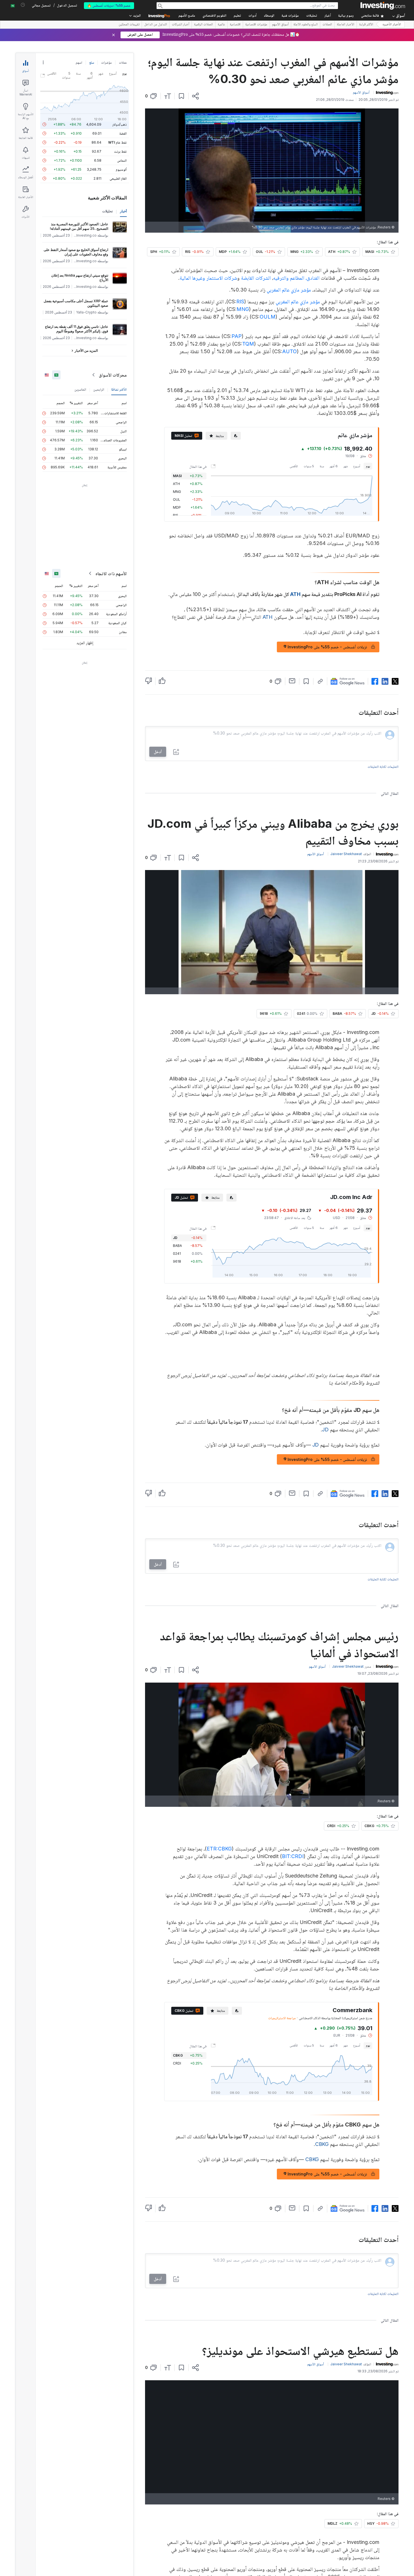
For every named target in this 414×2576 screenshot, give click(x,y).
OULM (268, 317)
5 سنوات (309, 466)
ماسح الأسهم (187, 16)
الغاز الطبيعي (118, 178)
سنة (322, 466)
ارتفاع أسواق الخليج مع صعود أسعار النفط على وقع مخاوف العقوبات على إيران (76, 252)
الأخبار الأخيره (392, 25)
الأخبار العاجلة (346, 25)
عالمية (221, 25)
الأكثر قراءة (366, 25)
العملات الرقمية (203, 25)
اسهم (79, 62)
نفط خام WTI (117, 142)
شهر (345, 466)
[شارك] (195, 96)
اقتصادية (235, 25)
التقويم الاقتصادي (214, 16)
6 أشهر (334, 466)
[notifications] (23, 5)
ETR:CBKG (219, 1849)
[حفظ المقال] (182, 96)
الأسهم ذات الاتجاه (111, 573)
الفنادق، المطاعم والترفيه (296, 278)
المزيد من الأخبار (86, 351)
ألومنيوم (121, 169)
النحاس (122, 160)
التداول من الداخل (156, 25)
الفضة (123, 133)
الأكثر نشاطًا (119, 389)
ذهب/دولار (120, 124)
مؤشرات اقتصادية (256, 25)
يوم (368, 466)
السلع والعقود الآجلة (306, 25)
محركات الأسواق (113, 375)
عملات (123, 62)
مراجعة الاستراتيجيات (282, 2018)
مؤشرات (106, 62)
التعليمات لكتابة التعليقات (383, 767)
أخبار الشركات (181, 25)
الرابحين (99, 389)
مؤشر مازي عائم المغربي (289, 290)
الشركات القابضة (256, 278)
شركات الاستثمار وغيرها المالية (208, 278)
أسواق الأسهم (280, 25)
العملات (327, 25)
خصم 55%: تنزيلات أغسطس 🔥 (109, 5)
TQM (248, 344)
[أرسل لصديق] (292, 681)
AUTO (290, 351)
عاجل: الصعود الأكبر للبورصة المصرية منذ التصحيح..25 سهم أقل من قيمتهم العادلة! (79, 226)
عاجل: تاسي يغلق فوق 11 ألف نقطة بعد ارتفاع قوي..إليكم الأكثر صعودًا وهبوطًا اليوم (77, 329)
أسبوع (357, 466)
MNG (243, 309)
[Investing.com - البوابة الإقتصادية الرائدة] (383, 6)
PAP (237, 336)
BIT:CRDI (293, 1856)
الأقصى (294, 466)
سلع (92, 62)
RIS (240, 302)
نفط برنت (120, 151)
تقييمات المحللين (129, 25)
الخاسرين (80, 389)
